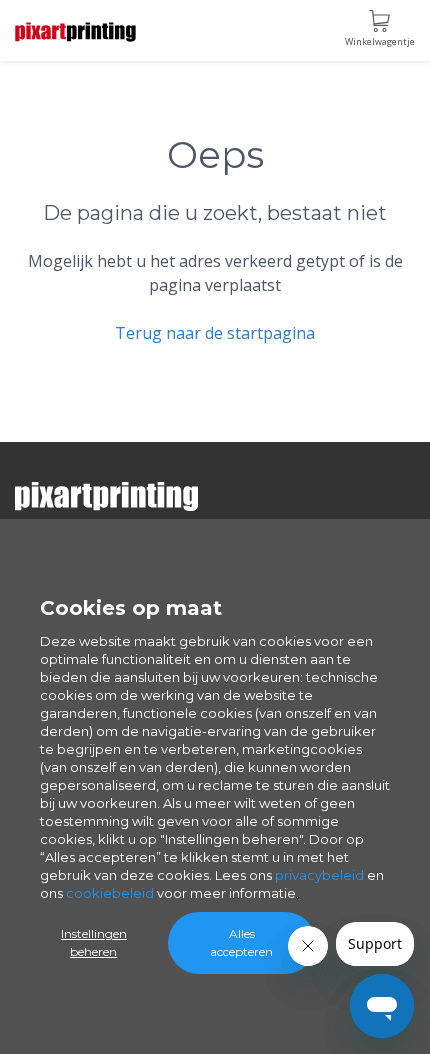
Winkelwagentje (380, 41)
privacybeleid (319, 875)
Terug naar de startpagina (215, 333)
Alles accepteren (241, 942)
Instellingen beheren (94, 942)
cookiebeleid (110, 893)
